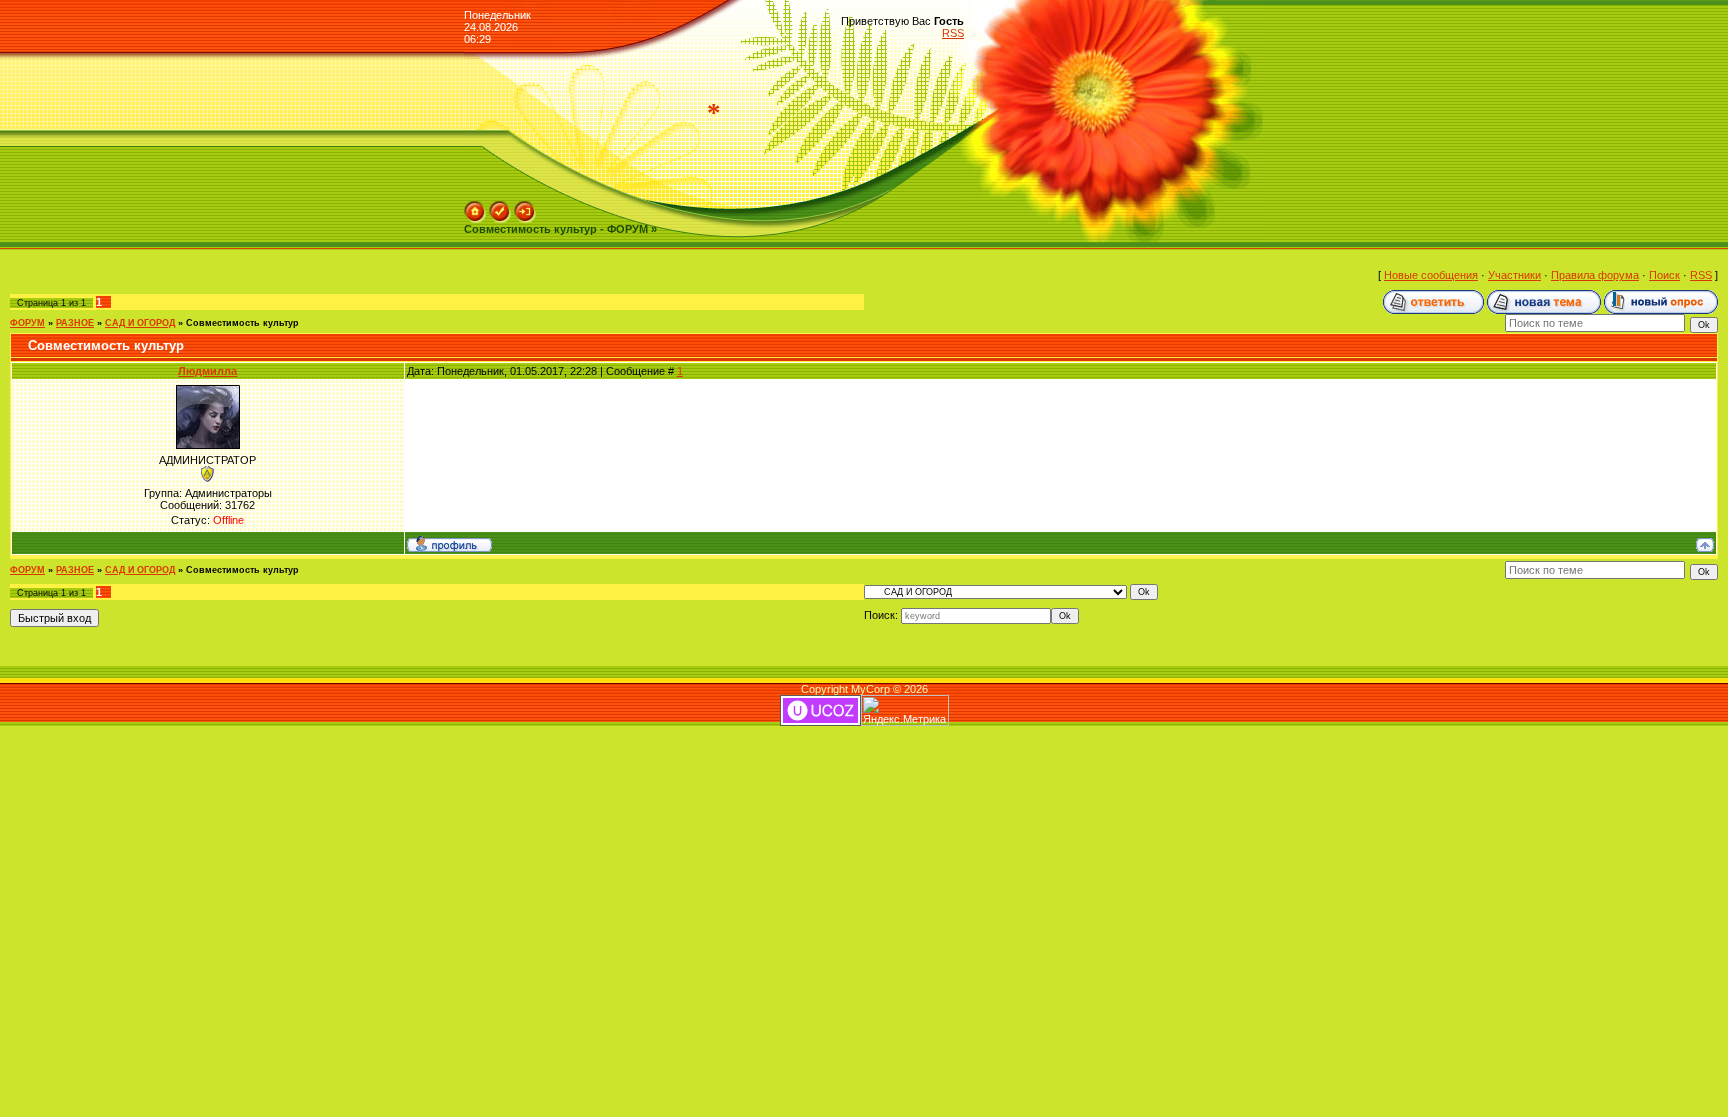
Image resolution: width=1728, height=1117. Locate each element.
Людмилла (207, 371)
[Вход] (525, 207)
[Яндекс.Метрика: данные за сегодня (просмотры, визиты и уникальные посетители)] (905, 710)
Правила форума (1595, 275)
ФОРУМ (27, 323)
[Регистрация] (500, 207)
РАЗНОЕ (75, 323)
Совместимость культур (242, 323)
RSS (953, 33)
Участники (1514, 275)
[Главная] (475, 207)
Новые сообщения (1431, 275)
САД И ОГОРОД (140, 323)
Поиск (1664, 275)
